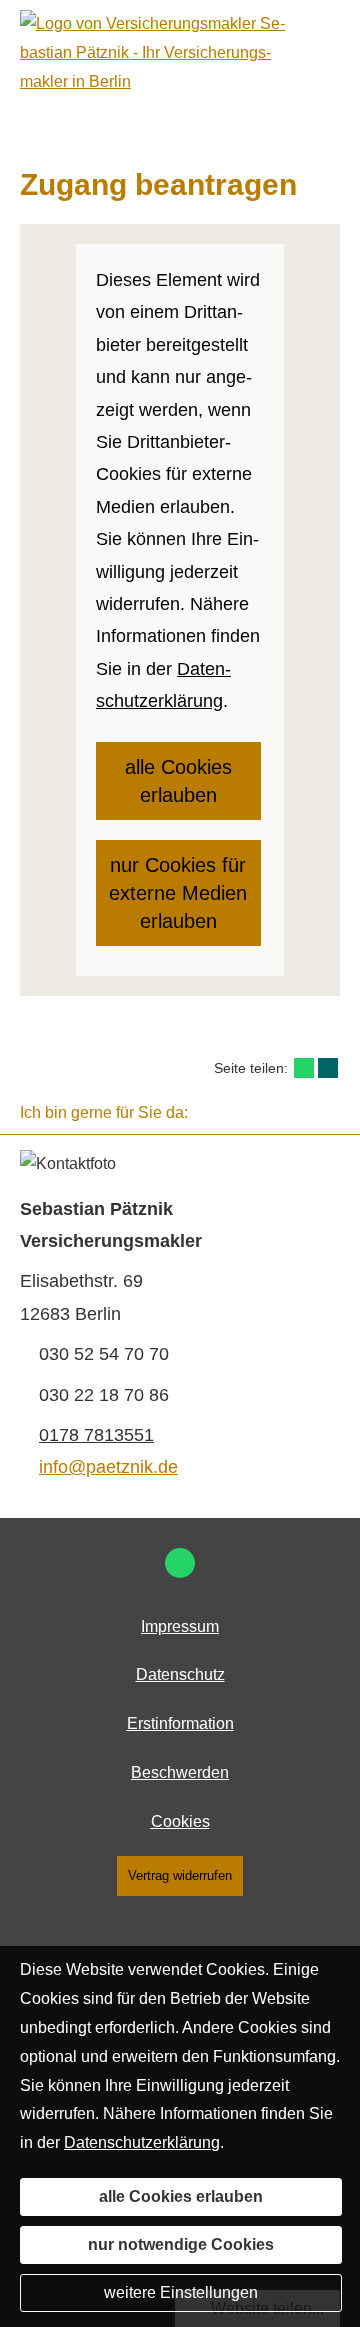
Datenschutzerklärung (142, 2142)
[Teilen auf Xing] (328, 1068)
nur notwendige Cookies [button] (181, 2244)
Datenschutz (180, 1674)
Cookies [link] (180, 1821)
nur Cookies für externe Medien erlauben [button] (178, 893)
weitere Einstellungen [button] (181, 2292)
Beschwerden (180, 1772)
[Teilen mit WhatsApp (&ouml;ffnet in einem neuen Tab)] (304, 1068)
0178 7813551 (96, 1435)
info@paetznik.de (108, 1467)
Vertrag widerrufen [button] (180, 1875)
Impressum (180, 1626)
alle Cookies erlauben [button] (178, 781)
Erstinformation (180, 1723)
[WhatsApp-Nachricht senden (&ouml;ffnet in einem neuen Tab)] (180, 1563)
